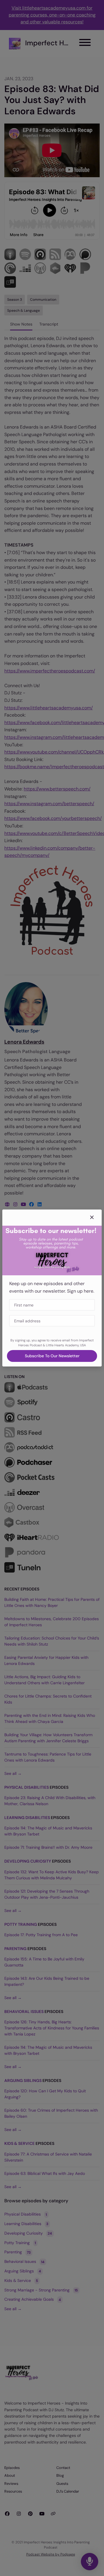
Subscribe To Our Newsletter (52, 1356)
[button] (92, 1218)
